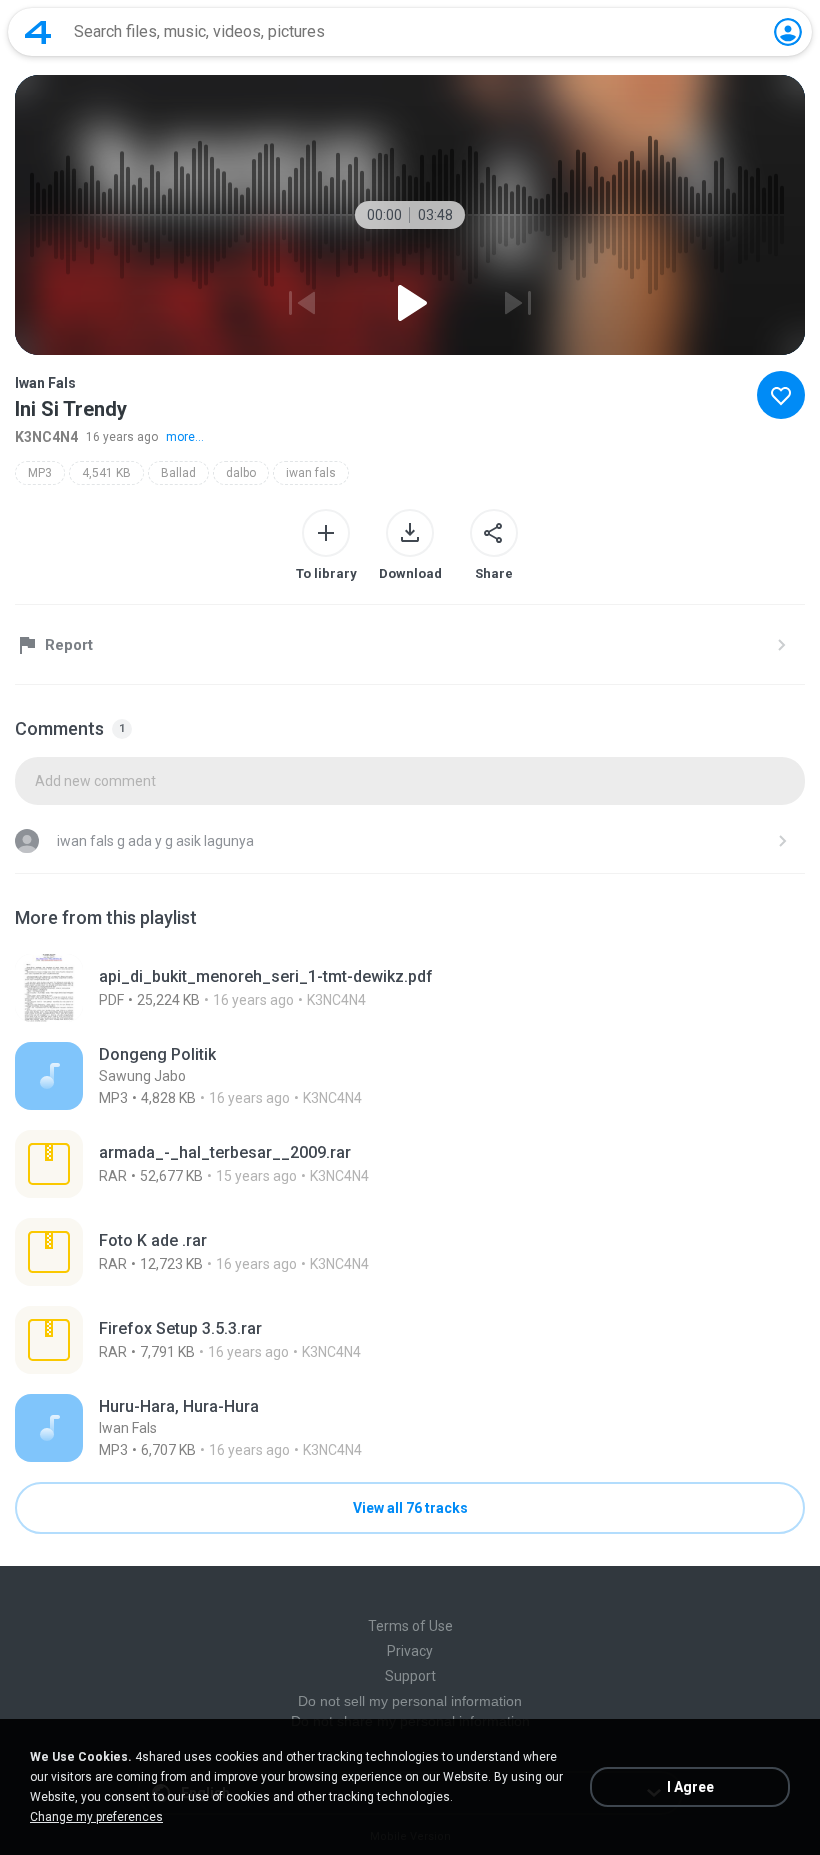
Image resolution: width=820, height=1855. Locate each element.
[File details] (410, 988)
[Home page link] (38, 32)
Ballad (178, 473)
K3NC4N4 (46, 437)
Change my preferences (96, 1817)
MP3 (40, 473)
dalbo (241, 473)
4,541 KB (106, 473)
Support (410, 1676)
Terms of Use (410, 1626)
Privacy (410, 1651)
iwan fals (311, 473)
